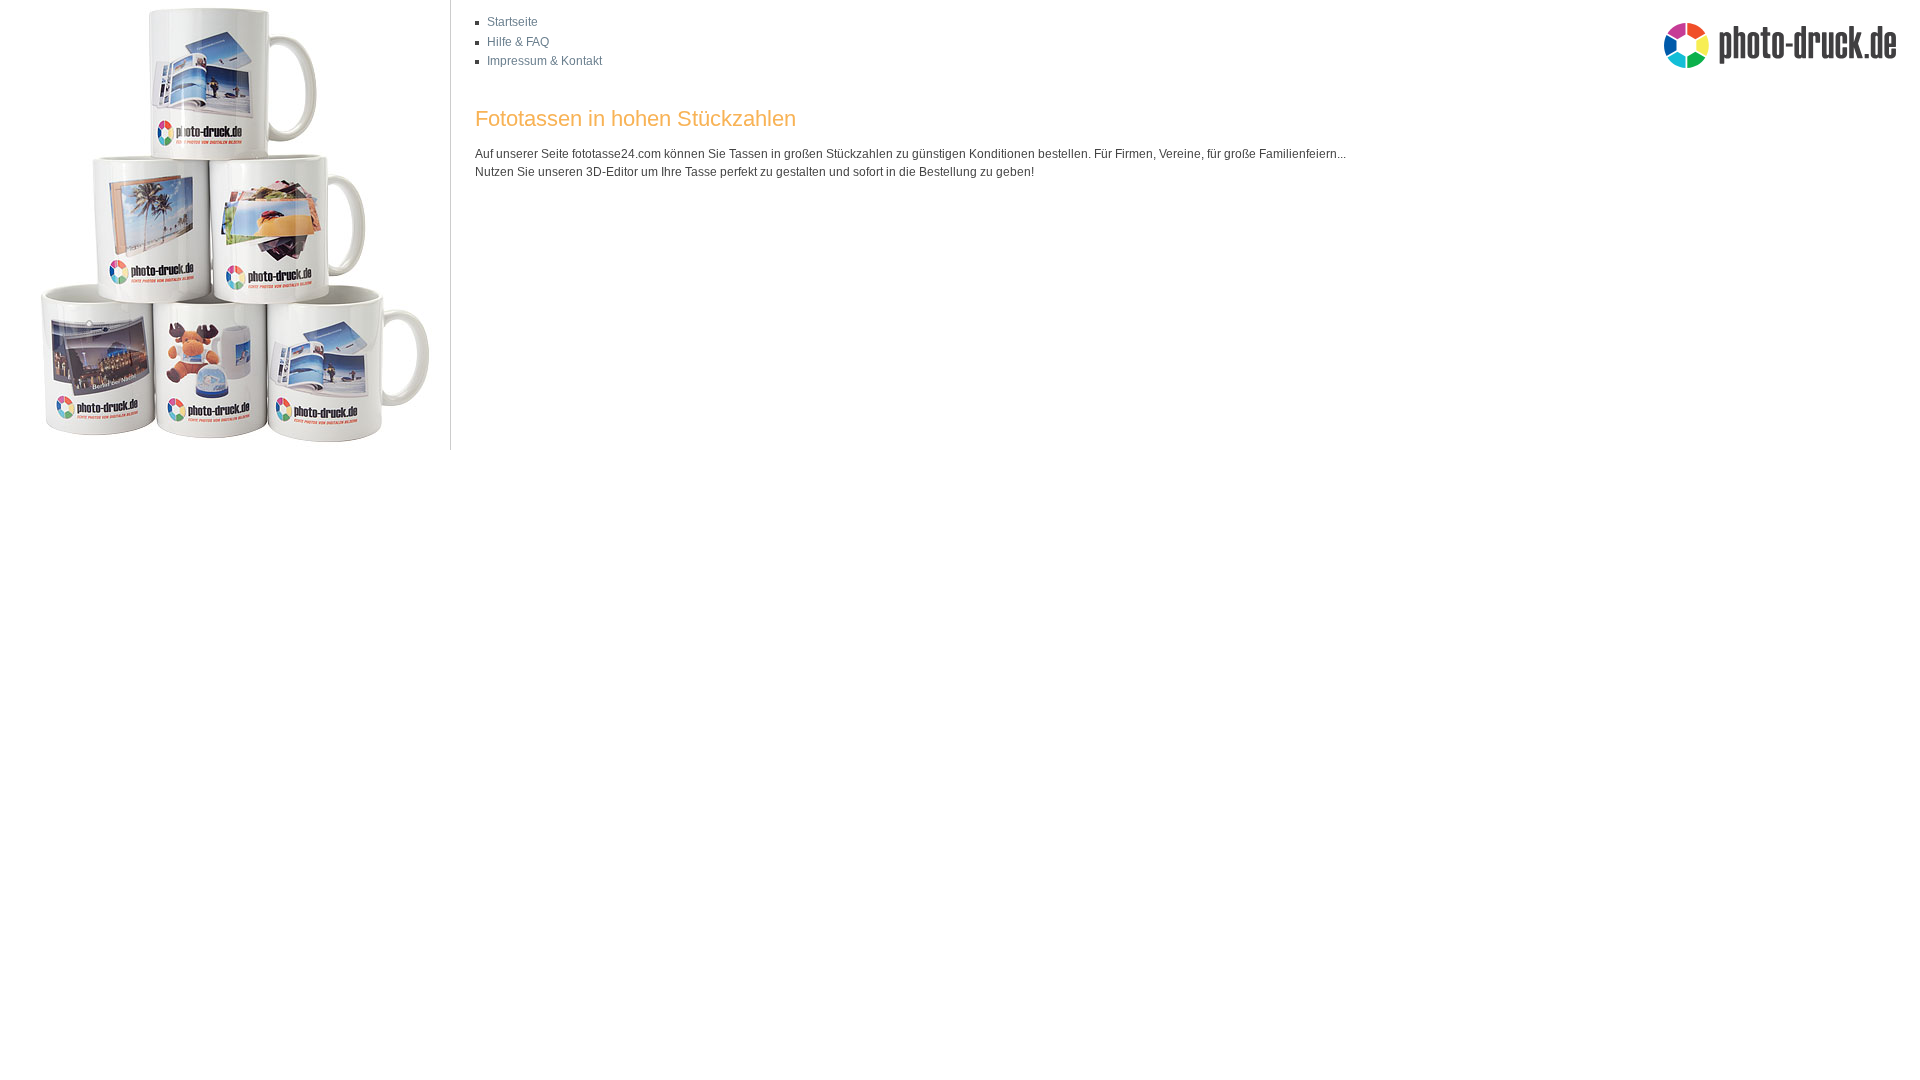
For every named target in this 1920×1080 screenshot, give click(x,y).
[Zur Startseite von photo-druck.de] (1790, 48)
